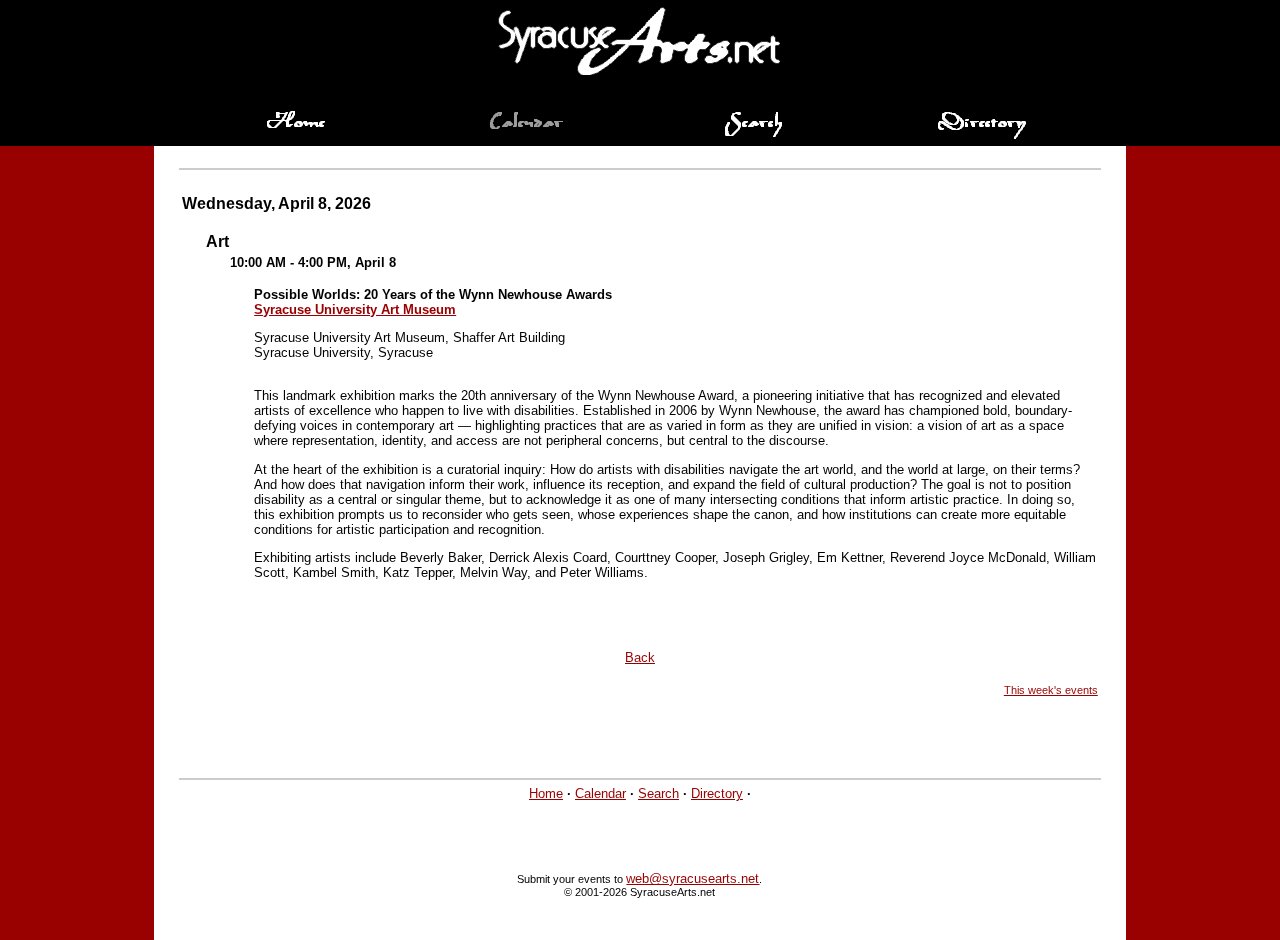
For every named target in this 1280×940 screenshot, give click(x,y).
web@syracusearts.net (692, 878)
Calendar (600, 793)
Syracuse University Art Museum (355, 309)
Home (546, 793)
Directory (717, 793)
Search (658, 793)
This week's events (1051, 690)
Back (640, 657)
